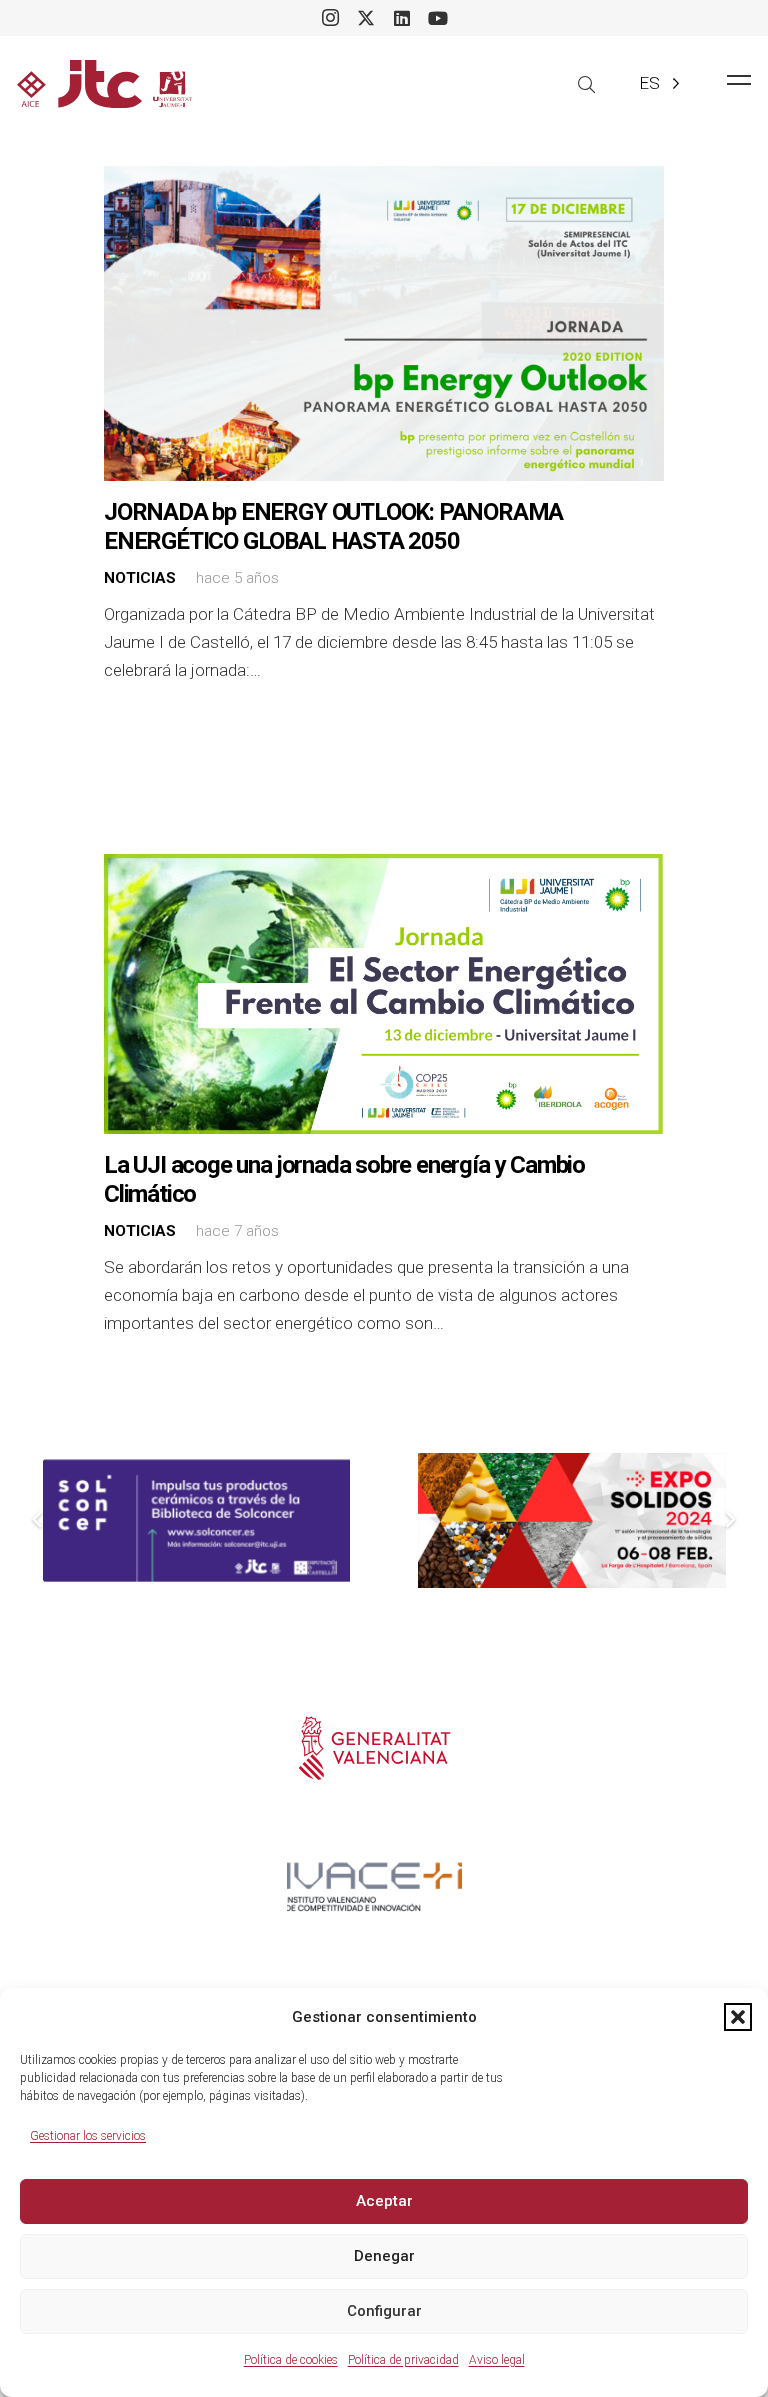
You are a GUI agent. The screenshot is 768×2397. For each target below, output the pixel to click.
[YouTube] (438, 18)
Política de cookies (291, 2360)
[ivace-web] (374, 1887)
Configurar (384, 2311)
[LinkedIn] (402, 18)
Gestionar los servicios (88, 2136)
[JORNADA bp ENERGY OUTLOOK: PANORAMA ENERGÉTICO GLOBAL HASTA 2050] (384, 323)
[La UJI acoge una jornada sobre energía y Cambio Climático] (384, 994)
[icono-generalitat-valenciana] (374, 1748)
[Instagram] (330, 18)
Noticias (140, 578)
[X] (366, 18)
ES (649, 83)
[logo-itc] (104, 84)
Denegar (384, 2256)
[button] (738, 2017)
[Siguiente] (730, 1521)
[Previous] (39, 1521)
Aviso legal (497, 2360)
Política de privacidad (403, 2360)
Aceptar (384, 2201)
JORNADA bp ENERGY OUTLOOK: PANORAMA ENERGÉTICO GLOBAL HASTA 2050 (333, 526)
